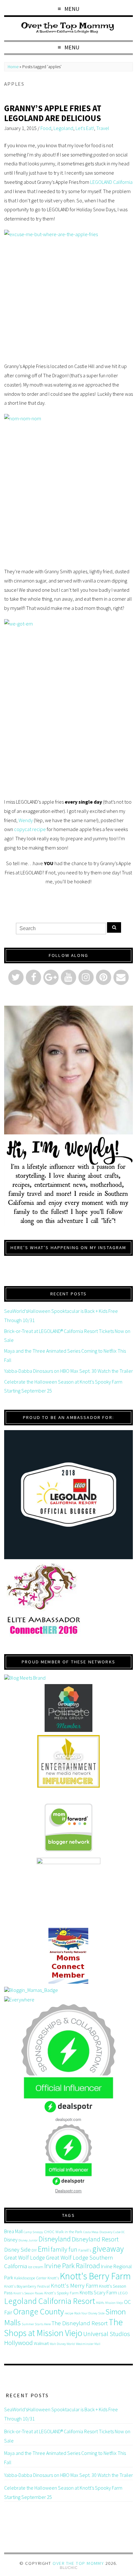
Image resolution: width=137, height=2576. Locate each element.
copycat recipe (30, 829)
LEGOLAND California (111, 182)
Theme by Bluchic (69, 2568)
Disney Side (17, 2250)
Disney (11, 2240)
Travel (103, 128)
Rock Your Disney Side (89, 2313)
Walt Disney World (62, 2344)
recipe (69, 2313)
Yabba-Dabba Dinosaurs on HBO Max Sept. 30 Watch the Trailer (68, 1371)
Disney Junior (28, 2240)
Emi (44, 2249)
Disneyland (55, 2239)
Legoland (63, 128)
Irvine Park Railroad (72, 2266)
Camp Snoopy (33, 2232)
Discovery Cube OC (112, 2232)
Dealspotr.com (68, 2191)
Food (46, 128)
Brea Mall (13, 2231)
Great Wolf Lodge (25, 2258)
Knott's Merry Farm (74, 2286)
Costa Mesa (91, 2232)
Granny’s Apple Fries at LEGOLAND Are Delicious (53, 113)
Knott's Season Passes (28, 2293)
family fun (64, 2249)
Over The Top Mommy (78, 2563)
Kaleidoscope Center (30, 2278)
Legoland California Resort (50, 2301)
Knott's (53, 2278)
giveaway (108, 2249)
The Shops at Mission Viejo (63, 2327)
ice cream (36, 2267)
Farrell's (85, 2250)
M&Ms (100, 2303)
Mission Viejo (114, 2303)
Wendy (26, 820)
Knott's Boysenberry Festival (27, 2286)
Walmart (41, 2343)
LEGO (123, 2293)
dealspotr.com (68, 2119)
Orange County (38, 2311)
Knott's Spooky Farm (61, 2293)
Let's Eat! (85, 128)
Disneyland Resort (95, 2239)
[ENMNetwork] (68, 1761)
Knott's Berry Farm (95, 2276)
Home (13, 67)
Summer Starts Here (36, 2324)
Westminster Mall (88, 2344)
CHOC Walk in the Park (63, 2232)
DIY (34, 2250)
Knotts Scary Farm (98, 2292)
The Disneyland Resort (80, 2323)
